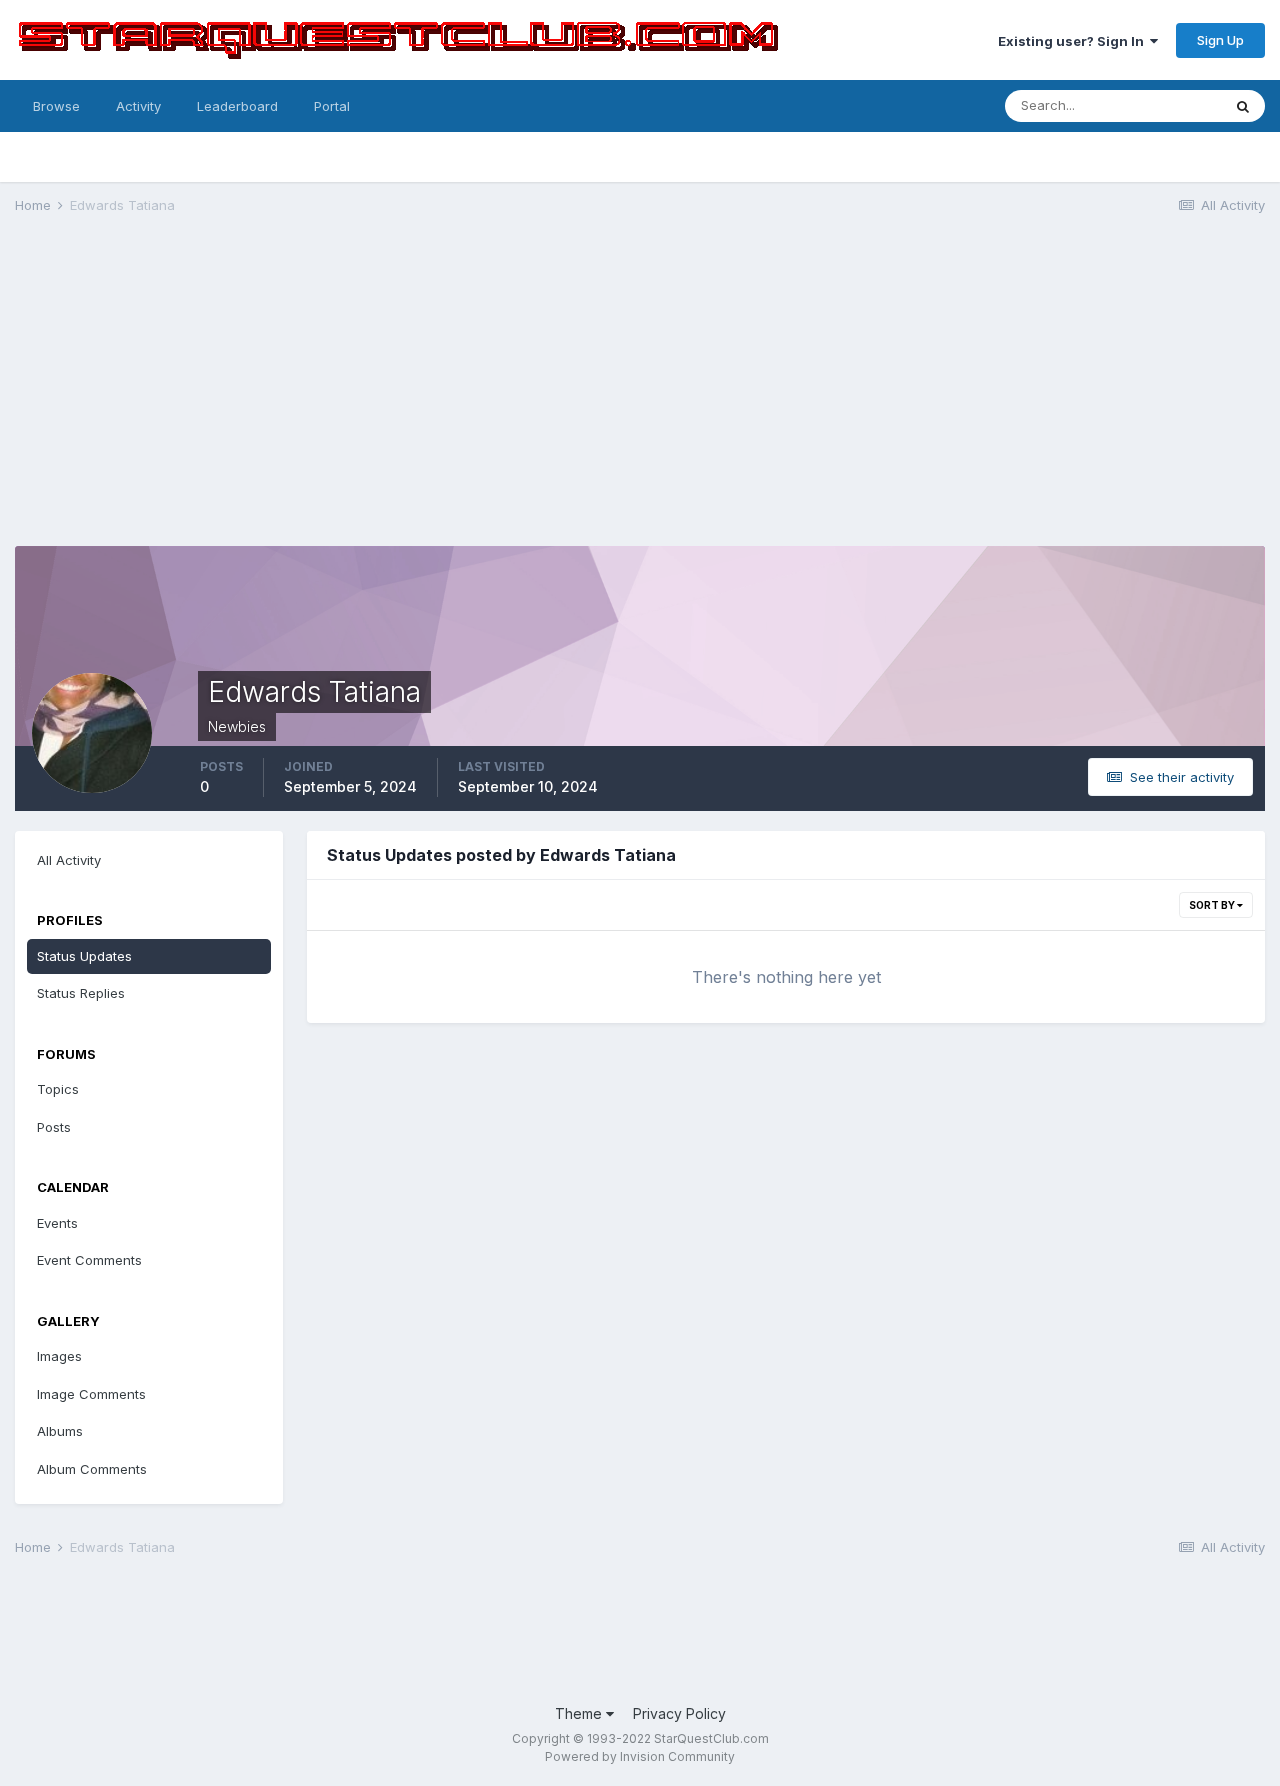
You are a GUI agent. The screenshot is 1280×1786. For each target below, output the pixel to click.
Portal (332, 106)
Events (57, 1223)
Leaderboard (237, 106)
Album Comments (92, 1469)
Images (59, 1356)
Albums (60, 1431)
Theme (580, 1713)
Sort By (1213, 905)
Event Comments (89, 1260)
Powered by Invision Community (640, 1756)
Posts (54, 1127)
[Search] (1243, 106)
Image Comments (91, 1394)
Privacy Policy (679, 1713)
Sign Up (1220, 40)
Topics (58, 1089)
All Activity (69, 860)
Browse (56, 106)
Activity (138, 106)
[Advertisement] (640, 386)
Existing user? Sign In (1074, 41)
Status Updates (84, 956)
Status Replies (81, 993)
